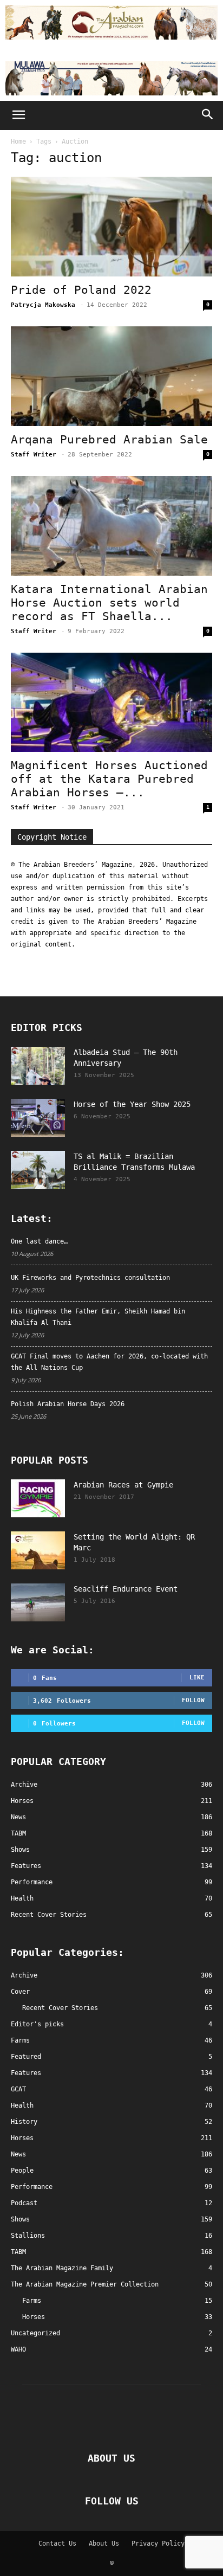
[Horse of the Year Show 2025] (38, 1118)
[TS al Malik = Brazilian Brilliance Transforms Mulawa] (38, 1170)
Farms (20, 2040)
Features (26, 2073)
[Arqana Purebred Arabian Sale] (111, 376)
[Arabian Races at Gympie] (38, 1498)
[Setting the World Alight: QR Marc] (38, 1550)
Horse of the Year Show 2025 (132, 1104)
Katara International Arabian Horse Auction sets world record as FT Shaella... (109, 603)
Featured (26, 2057)
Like (197, 1677)
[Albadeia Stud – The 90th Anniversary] (38, 1066)
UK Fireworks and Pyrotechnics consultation (90, 1278)
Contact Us (57, 2543)
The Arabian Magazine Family (62, 2268)
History (24, 2122)
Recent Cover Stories (60, 2008)
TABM (18, 2252)
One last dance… (39, 1241)
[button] (18, 115)
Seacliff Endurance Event (126, 1589)
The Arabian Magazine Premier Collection (85, 2284)
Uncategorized (35, 2333)
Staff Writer (34, 455)
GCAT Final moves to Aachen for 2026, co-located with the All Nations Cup (109, 1362)
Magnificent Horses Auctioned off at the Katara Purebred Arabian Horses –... (109, 779)
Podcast (24, 2203)
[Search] (208, 115)
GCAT (18, 2089)
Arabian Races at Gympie (123, 1485)
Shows (20, 2219)
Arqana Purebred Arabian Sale (109, 440)
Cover (20, 1992)
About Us (104, 2543)
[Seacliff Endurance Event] (38, 1602)
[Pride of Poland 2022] (111, 227)
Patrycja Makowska (43, 305)
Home (18, 141)
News (18, 2154)
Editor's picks (37, 2024)
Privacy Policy (158, 2543)
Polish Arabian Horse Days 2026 (68, 1404)
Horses (22, 2138)
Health (22, 2105)
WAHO (18, 2349)
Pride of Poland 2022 (81, 290)
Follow (193, 1700)
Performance (32, 2187)
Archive (24, 1975)
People (22, 2171)
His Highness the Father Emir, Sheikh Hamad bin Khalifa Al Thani (98, 1317)
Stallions (28, 2236)
